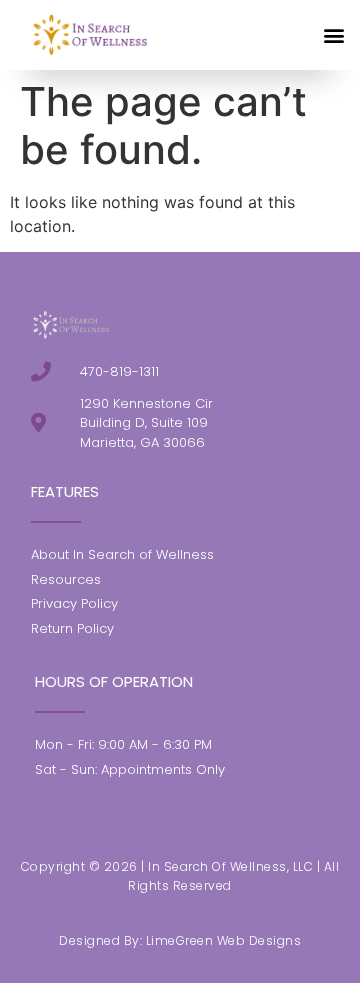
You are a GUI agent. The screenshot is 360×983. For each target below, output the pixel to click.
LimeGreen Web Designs (224, 940)
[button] (333, 34)
